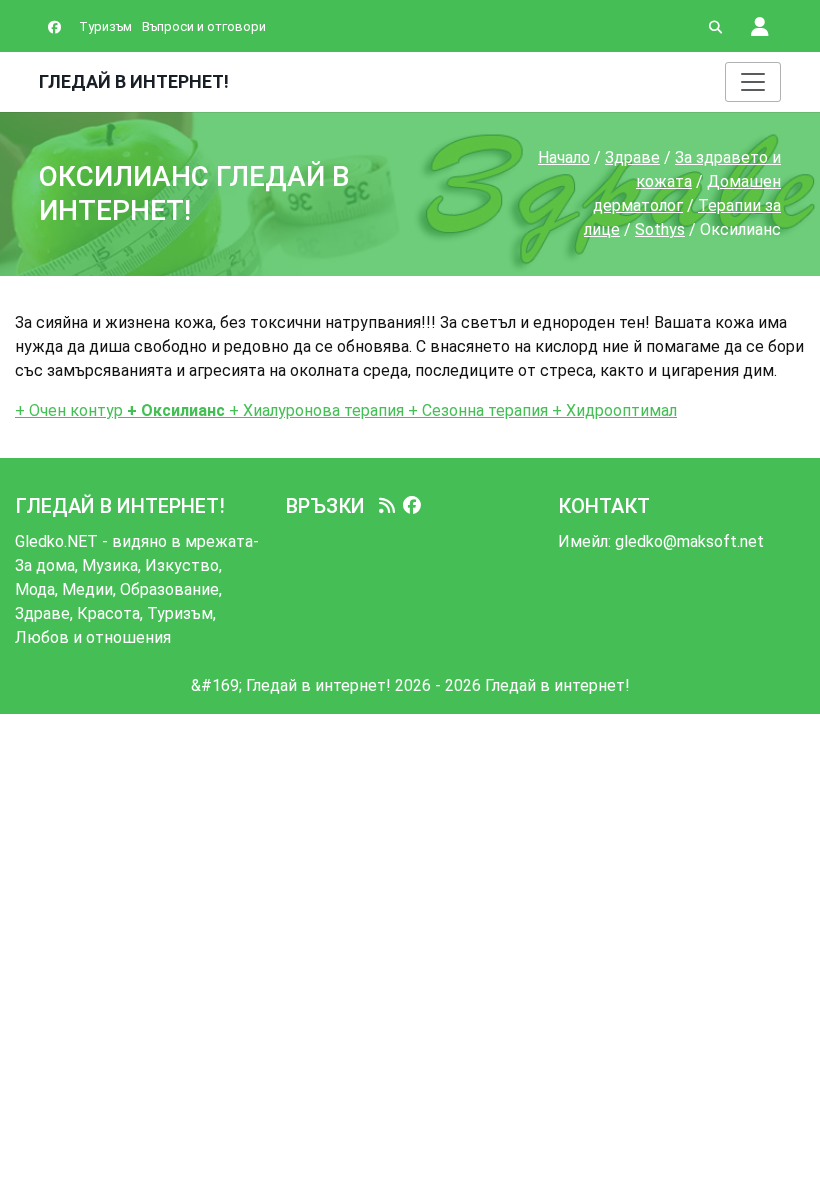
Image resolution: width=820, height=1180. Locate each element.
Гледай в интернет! (134, 81)
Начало (564, 157)
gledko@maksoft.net (689, 541)
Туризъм (105, 26)
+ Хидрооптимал (612, 410)
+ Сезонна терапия (476, 410)
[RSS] (387, 506)
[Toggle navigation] (753, 82)
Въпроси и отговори (204, 26)
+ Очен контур (69, 410)
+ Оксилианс (174, 410)
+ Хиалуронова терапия (314, 410)
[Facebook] (412, 506)
